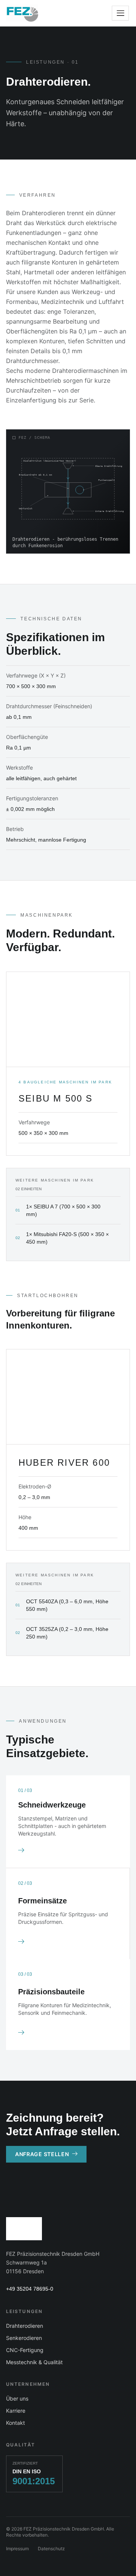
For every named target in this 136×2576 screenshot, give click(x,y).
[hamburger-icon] (120, 13)
